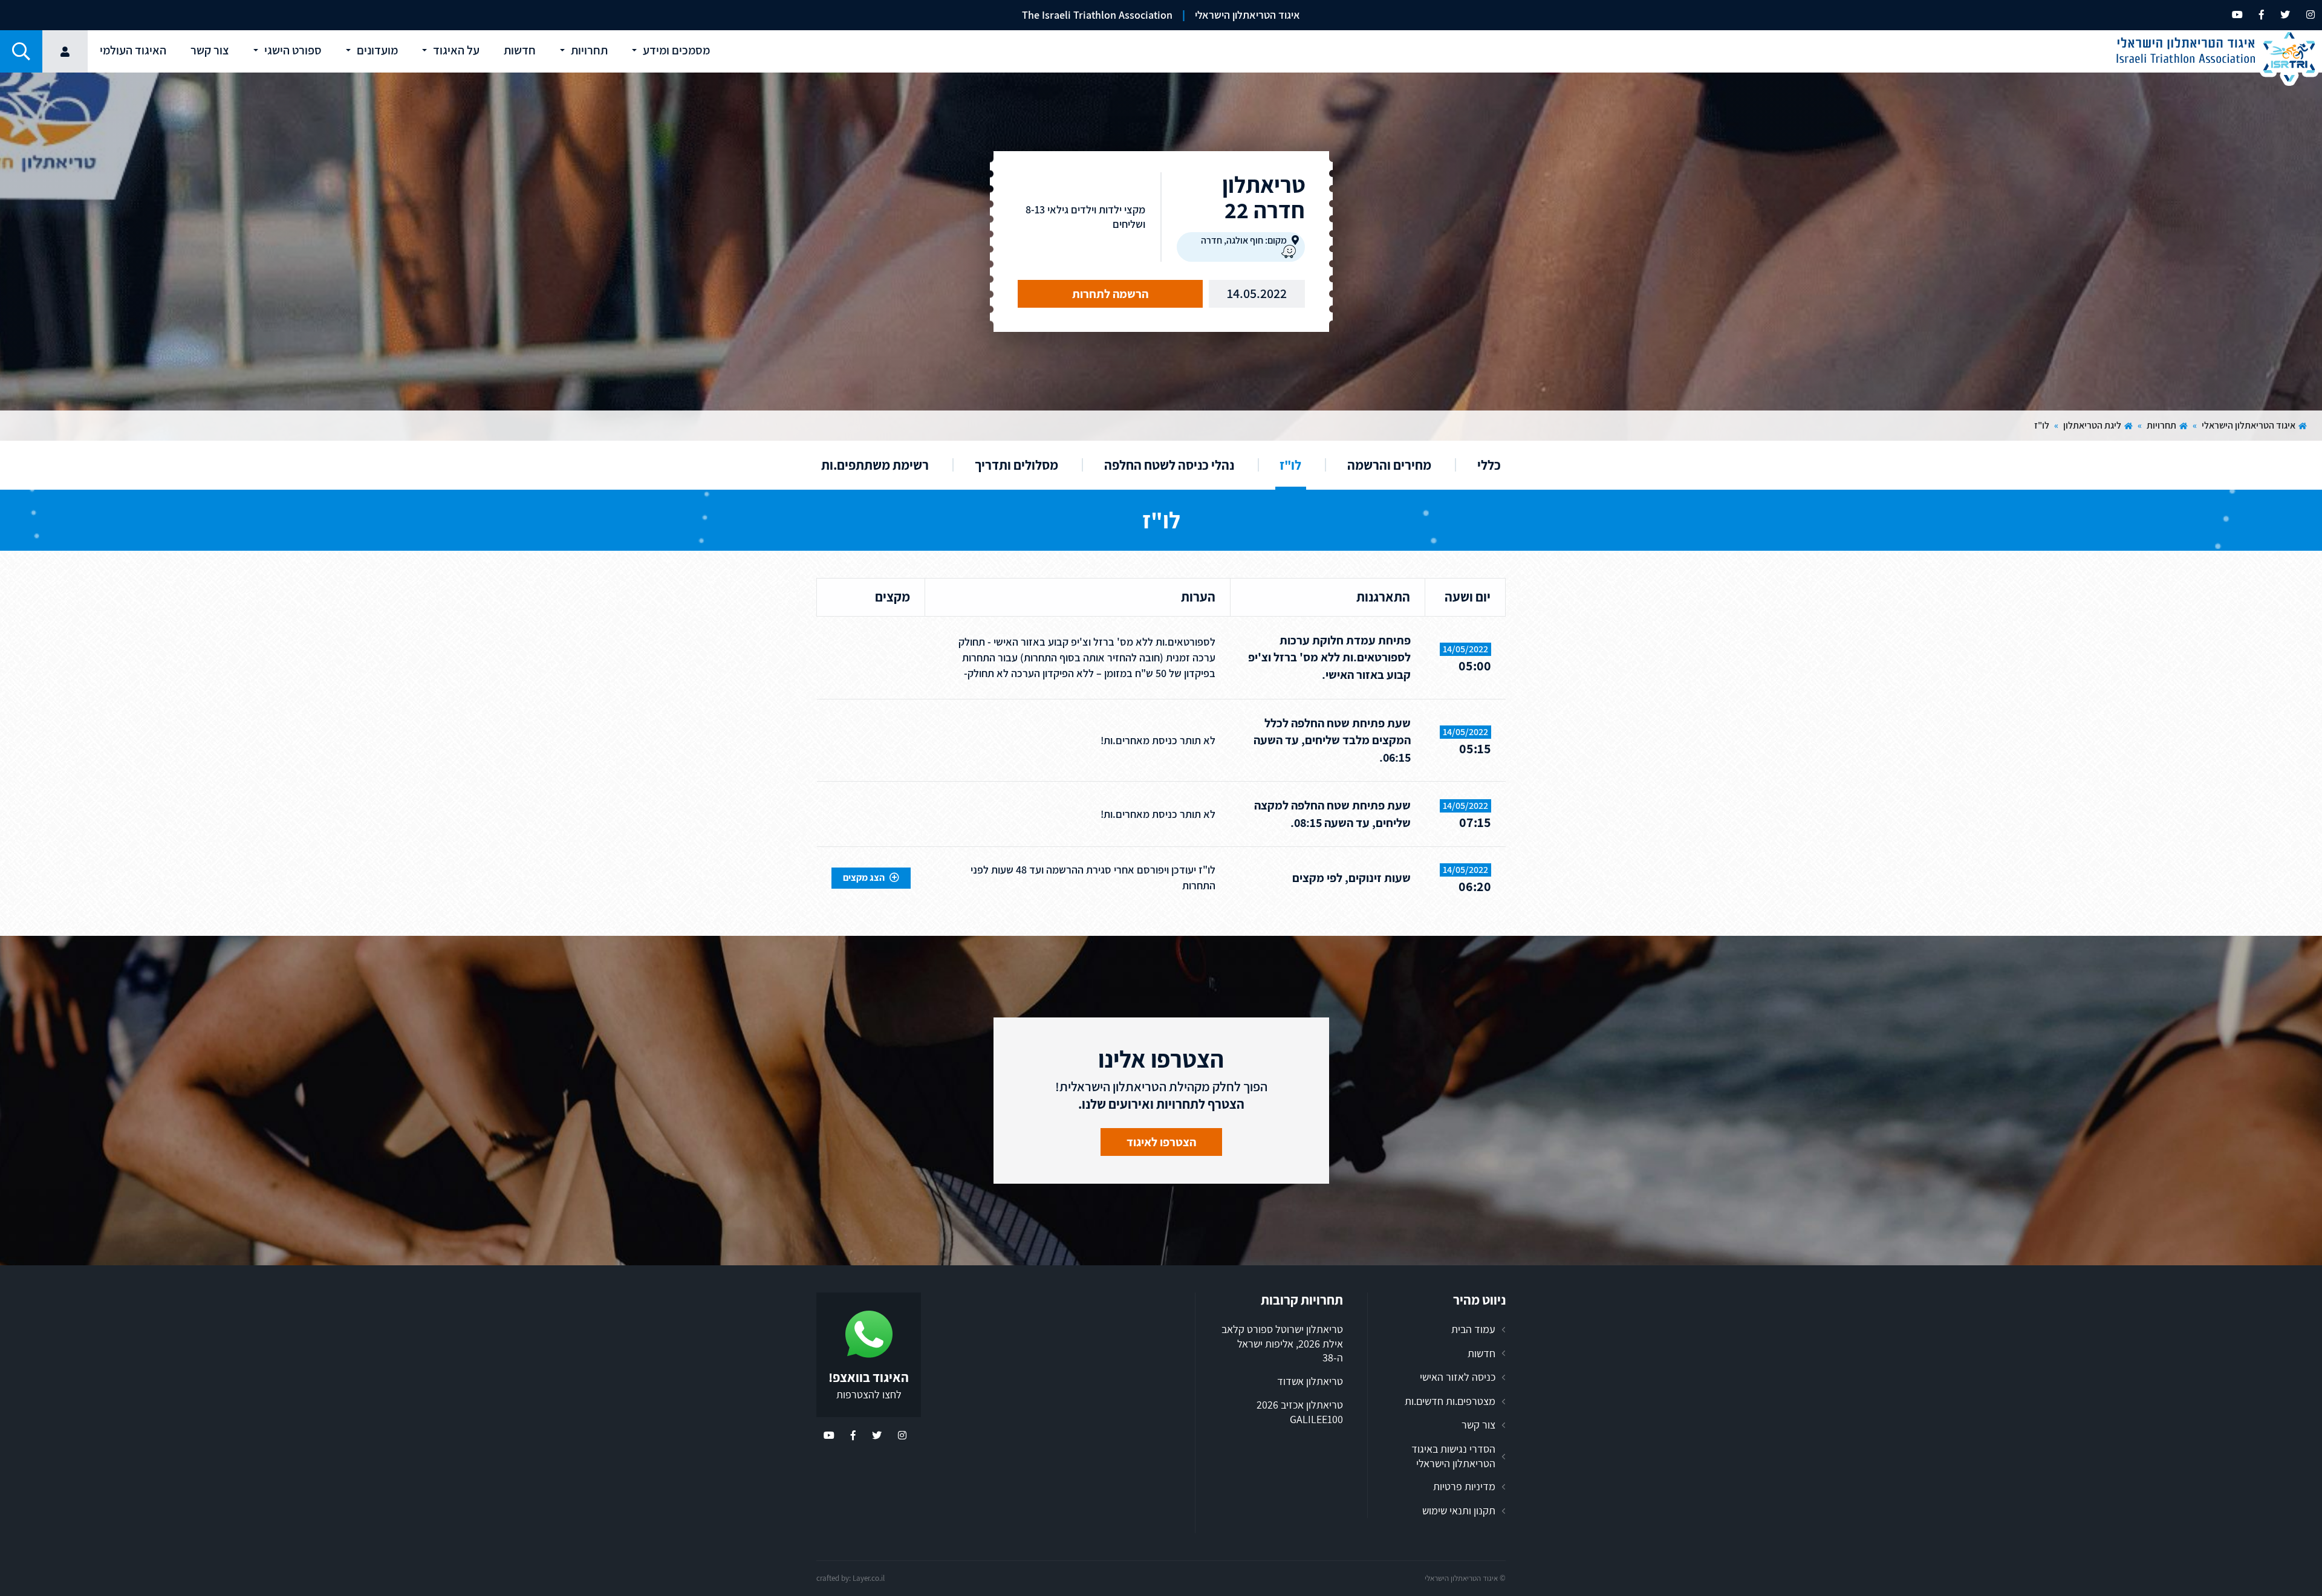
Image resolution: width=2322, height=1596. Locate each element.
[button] (21, 51)
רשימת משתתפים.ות (875, 465)
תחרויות (2161, 425)
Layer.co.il (869, 1578)
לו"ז (1290, 465)
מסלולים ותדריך (1016, 465)
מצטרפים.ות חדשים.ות (1450, 1401)
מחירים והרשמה (1389, 465)
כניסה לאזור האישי (1458, 1377)
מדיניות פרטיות (1464, 1486)
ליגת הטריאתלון (2092, 425)
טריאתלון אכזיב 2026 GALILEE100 (1300, 1412)
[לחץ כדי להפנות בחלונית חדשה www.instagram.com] (2311, 15)
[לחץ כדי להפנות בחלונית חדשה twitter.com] (2285, 15)
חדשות (1481, 1353)
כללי (1489, 465)
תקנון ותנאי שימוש (1459, 1510)
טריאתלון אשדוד (1310, 1381)
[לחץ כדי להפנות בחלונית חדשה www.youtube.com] (2237, 15)
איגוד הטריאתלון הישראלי (2249, 425)
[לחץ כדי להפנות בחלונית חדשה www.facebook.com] (2262, 15)
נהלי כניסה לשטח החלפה (1169, 465)
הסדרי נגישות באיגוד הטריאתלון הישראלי (1453, 1456)
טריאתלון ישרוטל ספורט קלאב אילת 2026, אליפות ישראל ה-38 (1282, 1343)
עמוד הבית (1473, 1329)
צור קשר (1478, 1425)
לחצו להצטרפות (869, 1394)
